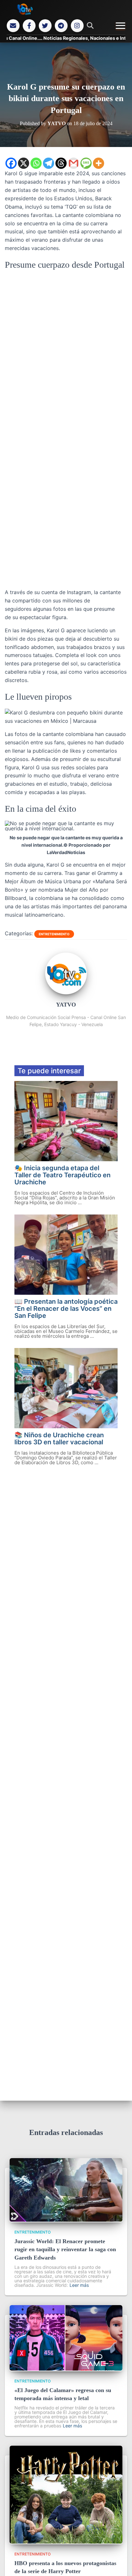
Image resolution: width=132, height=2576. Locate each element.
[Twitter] (45, 26)
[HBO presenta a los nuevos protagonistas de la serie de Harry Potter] (66, 2542)
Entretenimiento (54, 934)
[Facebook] (29, 26)
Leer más (79, 2285)
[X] (24, 163)
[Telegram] (61, 26)
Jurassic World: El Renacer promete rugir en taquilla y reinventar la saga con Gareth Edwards (65, 2249)
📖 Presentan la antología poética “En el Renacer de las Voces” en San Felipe (66, 1309)
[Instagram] (77, 26)
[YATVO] (66, 992)
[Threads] (61, 163)
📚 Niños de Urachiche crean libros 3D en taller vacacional (59, 1439)
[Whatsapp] (36, 163)
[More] (99, 163)
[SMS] (86, 163)
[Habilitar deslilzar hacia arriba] (119, 2563)
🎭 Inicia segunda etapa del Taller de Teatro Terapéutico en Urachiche (62, 1175)
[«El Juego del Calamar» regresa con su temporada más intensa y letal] (66, 2369)
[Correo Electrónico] (13, 26)
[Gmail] (74, 163)
